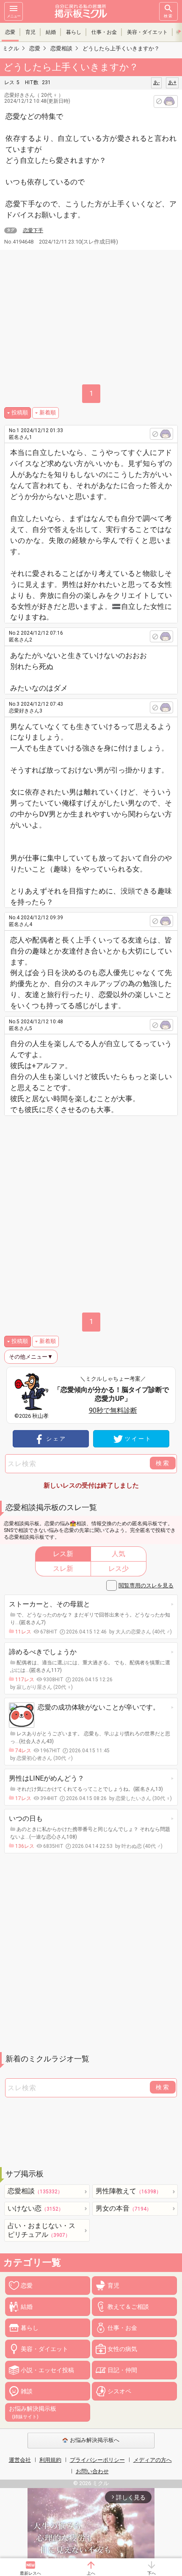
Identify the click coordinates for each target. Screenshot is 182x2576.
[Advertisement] (91, 1211)
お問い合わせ (92, 2471)
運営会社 (20, 2460)
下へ (152, 2573)
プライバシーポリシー (97, 2460)
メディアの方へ (153, 2460)
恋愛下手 (33, 230)
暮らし (74, 32)
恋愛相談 (35, 2191)
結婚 (51, 32)
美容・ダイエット (147, 32)
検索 (168, 16)
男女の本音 (124, 2208)
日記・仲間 (122, 2370)
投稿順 (20, 412)
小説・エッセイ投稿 (47, 2370)
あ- (156, 82)
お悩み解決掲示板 (33, 2412)
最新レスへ (30, 2573)
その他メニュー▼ (31, 1357)
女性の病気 (122, 2349)
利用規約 (50, 2460)
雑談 (27, 2391)
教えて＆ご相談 (128, 2307)
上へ (91, 2573)
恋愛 (10, 32)
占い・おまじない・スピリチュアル (41, 2230)
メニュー (14, 16)
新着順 (48, 412)
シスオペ (119, 2391)
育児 (30, 32)
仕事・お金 (104, 32)
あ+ (172, 82)
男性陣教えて (128, 2191)
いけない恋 (36, 2208)
